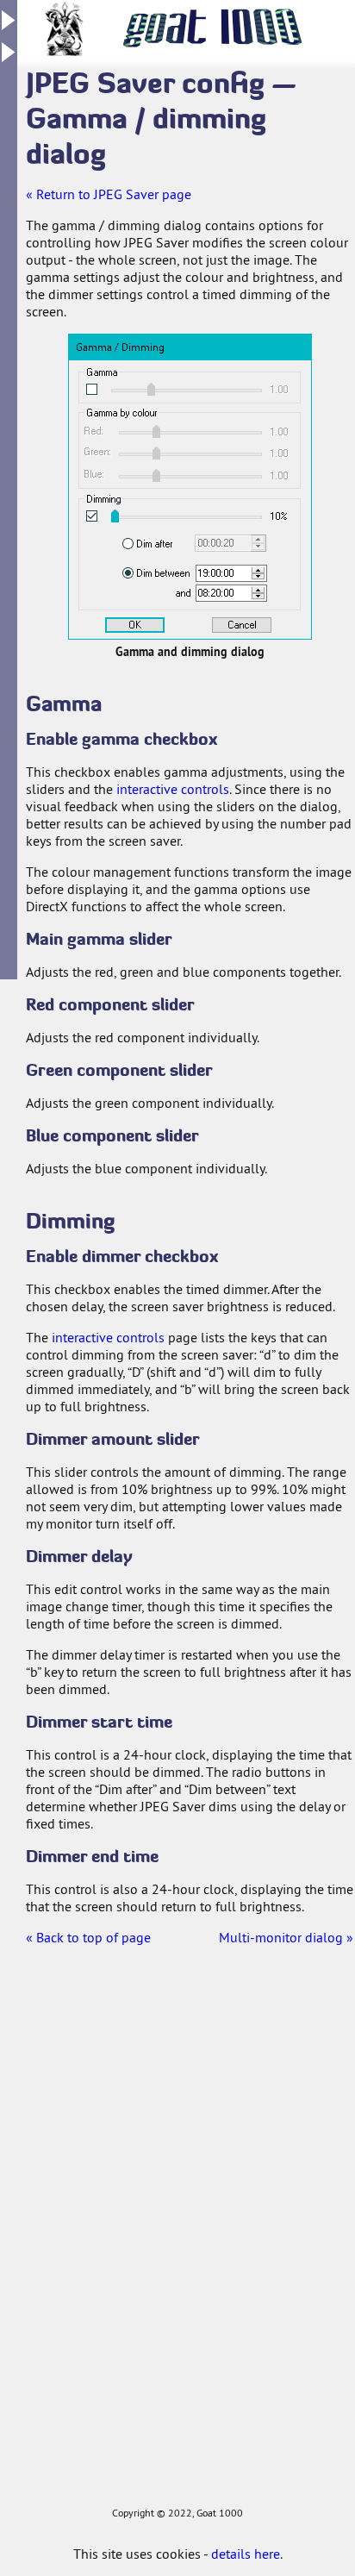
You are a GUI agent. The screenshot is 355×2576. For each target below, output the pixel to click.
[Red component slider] (190, 431)
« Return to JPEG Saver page (109, 194)
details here (246, 2554)
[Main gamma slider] (202, 389)
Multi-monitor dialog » (286, 1937)
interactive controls (173, 789)
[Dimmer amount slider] (202, 516)
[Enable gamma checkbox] (92, 389)
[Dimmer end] (219, 594)
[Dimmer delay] (193, 544)
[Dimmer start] (193, 574)
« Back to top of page (88, 1937)
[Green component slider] (190, 453)
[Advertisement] (69, 2244)
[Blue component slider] (190, 475)
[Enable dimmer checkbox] (92, 516)
